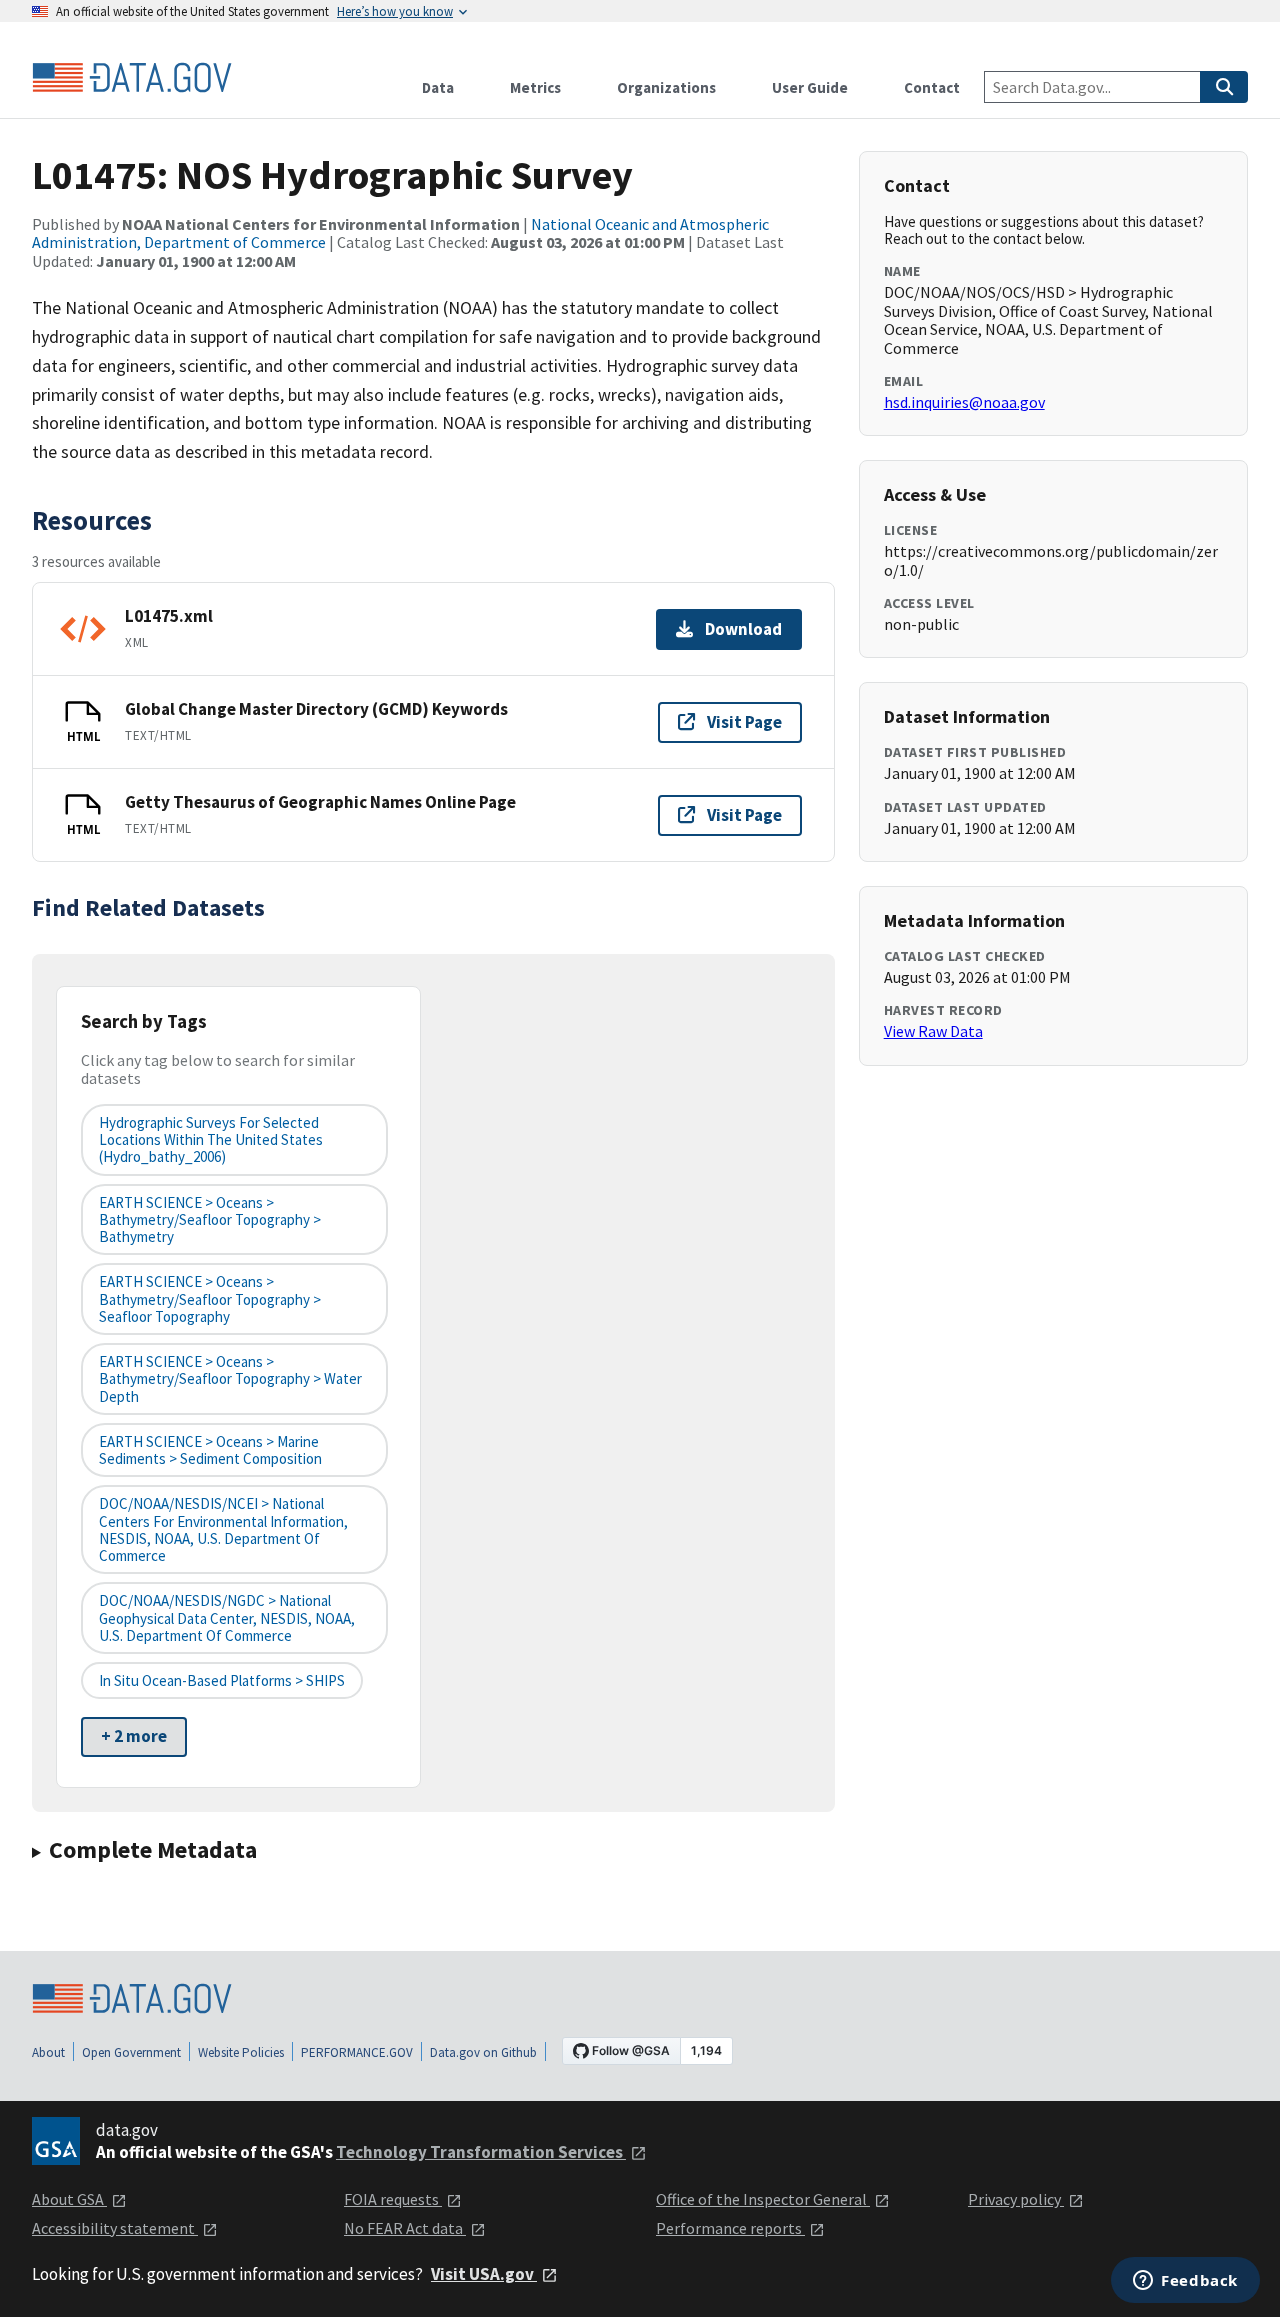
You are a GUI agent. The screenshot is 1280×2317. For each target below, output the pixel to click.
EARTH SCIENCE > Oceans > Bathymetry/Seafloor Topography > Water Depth (230, 1379)
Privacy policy (1016, 2199)
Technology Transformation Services (481, 2152)
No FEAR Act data (405, 2228)
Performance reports (730, 2228)
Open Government (131, 2052)
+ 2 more (134, 1736)
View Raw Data (933, 1031)
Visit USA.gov (484, 2274)
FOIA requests (393, 2199)
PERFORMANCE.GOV (357, 2052)
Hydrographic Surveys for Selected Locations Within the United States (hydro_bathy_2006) (211, 1140)
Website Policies (241, 2052)
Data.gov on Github (483, 2052)
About (48, 2052)
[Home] (132, 78)
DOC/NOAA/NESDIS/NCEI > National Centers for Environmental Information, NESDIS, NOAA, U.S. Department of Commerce (223, 1529)
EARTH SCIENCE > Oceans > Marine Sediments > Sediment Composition (210, 1450)
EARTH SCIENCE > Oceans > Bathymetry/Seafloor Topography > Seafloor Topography (210, 1299)
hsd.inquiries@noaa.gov (964, 402)
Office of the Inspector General (763, 2199)
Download (743, 629)
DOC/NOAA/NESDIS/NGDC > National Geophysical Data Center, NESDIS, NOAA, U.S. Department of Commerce (227, 1618)
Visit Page (744, 722)
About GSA (69, 2199)
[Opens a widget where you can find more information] (1185, 2282)
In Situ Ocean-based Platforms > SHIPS (222, 1680)
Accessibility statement (115, 2228)
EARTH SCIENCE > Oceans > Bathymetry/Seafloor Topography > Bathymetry (210, 1220)
